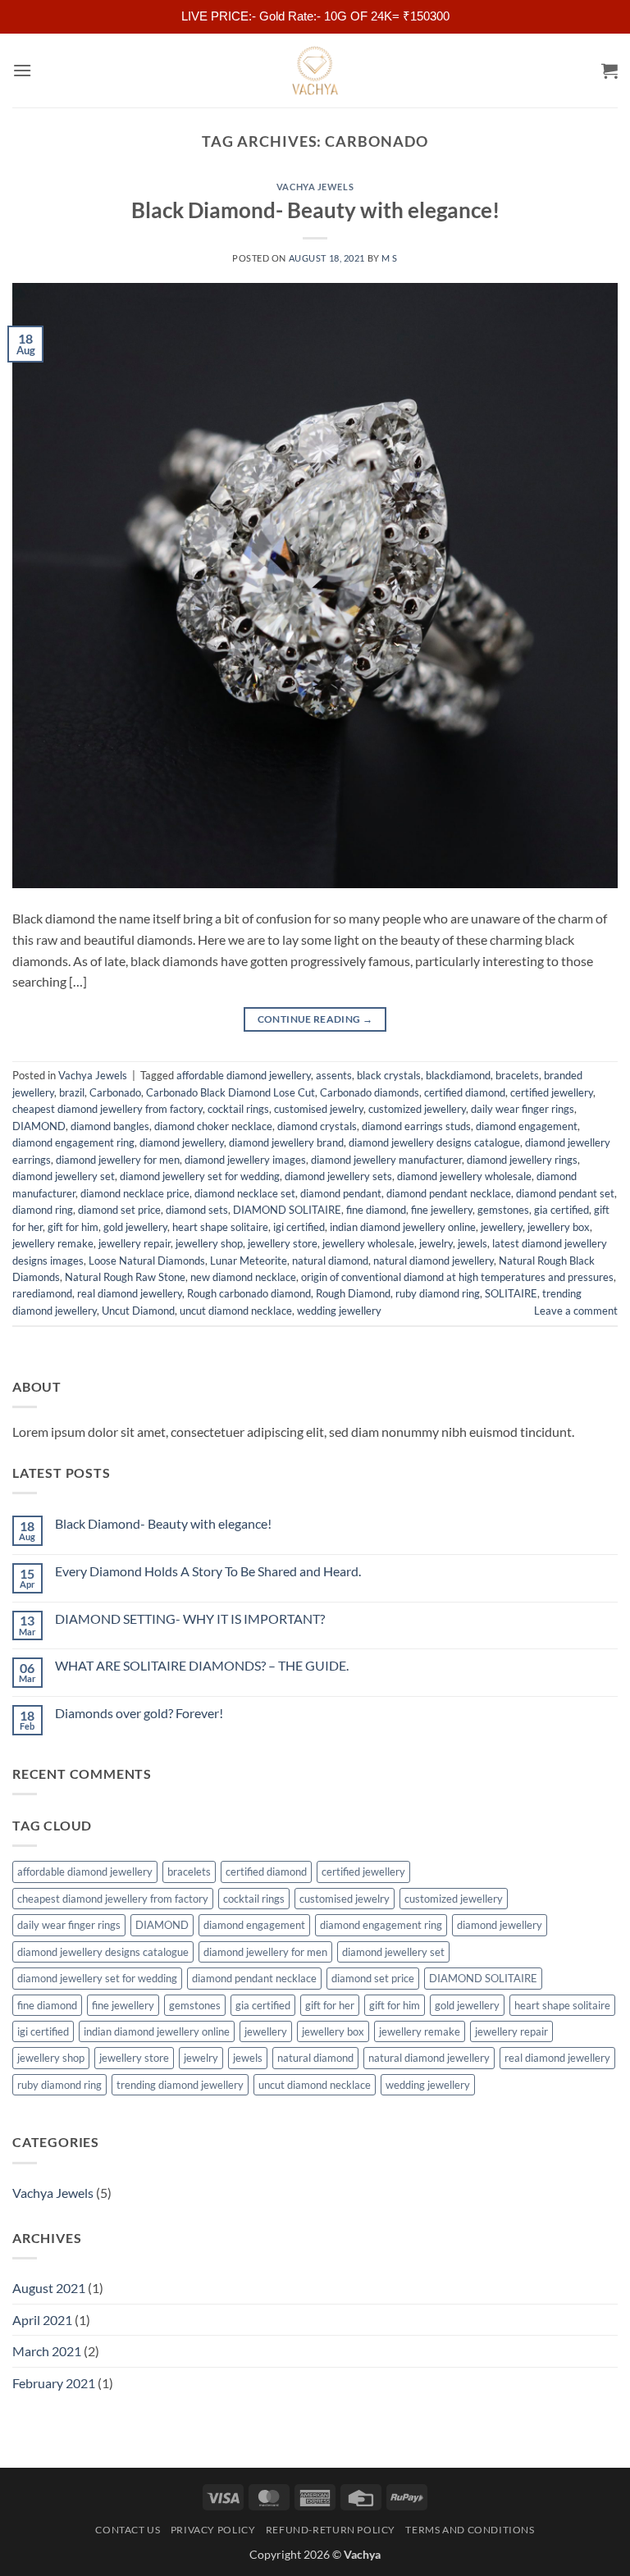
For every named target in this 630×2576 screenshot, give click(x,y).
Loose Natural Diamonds (147, 1261)
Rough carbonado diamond (249, 1293)
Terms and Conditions (470, 2530)
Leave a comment (576, 1311)
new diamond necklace (243, 1277)
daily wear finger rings (523, 1109)
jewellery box (559, 1227)
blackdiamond (458, 1075)
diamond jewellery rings (522, 1160)
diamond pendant (341, 1193)
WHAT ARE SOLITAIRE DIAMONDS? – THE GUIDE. (202, 1665)
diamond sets (197, 1210)
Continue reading (315, 1019)
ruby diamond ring (438, 1293)
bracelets (517, 1075)
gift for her (330, 2005)
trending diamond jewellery (180, 2085)
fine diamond (376, 1210)
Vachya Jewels (315, 187)
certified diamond (465, 1092)
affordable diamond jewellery (244, 1075)
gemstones (503, 1210)
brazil (72, 1092)
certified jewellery (552, 1092)
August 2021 (49, 2288)
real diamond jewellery (130, 1293)
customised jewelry (319, 1109)
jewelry (436, 1243)
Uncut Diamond (138, 1311)
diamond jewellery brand (286, 1142)
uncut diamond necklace (236, 1311)
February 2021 (54, 2383)
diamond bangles (110, 1126)
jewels (472, 1243)
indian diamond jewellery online (403, 1227)
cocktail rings (238, 1109)
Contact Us (128, 2530)
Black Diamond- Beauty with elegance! (315, 210)
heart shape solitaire (220, 1227)
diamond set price (119, 1210)
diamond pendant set (565, 1193)
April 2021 (42, 2320)
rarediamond (42, 1293)
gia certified (562, 1210)
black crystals (389, 1075)
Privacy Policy (213, 2530)
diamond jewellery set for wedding (200, 1176)
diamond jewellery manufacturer (386, 1160)
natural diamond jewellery (434, 1261)
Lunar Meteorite (249, 1261)
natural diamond (330, 1261)
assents (334, 1075)
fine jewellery (442, 1210)
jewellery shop (209, 1243)
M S (390, 258)
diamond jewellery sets (338, 1176)
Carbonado (115, 1092)
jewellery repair (135, 1243)
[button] (22, 70)
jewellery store (283, 1243)
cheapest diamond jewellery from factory (107, 1109)
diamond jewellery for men (118, 1160)
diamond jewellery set (64, 1176)
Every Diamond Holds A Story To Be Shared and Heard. (208, 1571)
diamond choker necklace (213, 1126)
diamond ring (43, 1210)
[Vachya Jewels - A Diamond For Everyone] (315, 71)
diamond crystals (317, 1126)
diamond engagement (527, 1126)
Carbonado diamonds (370, 1092)
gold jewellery (135, 1227)
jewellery (502, 1227)
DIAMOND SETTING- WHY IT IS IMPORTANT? (190, 1619)
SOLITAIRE (511, 1293)
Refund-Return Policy (331, 2530)
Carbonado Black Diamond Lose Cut (231, 1092)
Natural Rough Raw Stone (125, 1277)
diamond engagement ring (73, 1142)
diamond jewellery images (245, 1160)
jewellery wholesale (368, 1243)
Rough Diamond (353, 1293)
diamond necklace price (135, 1193)
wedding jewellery (339, 1311)
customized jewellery (417, 1109)
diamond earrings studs (416, 1126)
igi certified (299, 1227)
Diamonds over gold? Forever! (139, 1713)
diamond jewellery (182, 1142)
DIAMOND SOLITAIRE (287, 1210)
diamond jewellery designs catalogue (434, 1142)
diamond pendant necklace (449, 1193)
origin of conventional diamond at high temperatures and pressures (457, 1277)
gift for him (73, 1227)
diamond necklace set (245, 1193)
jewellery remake (53, 1243)
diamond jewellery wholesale (464, 1176)
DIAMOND (39, 1126)
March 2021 (47, 2351)
